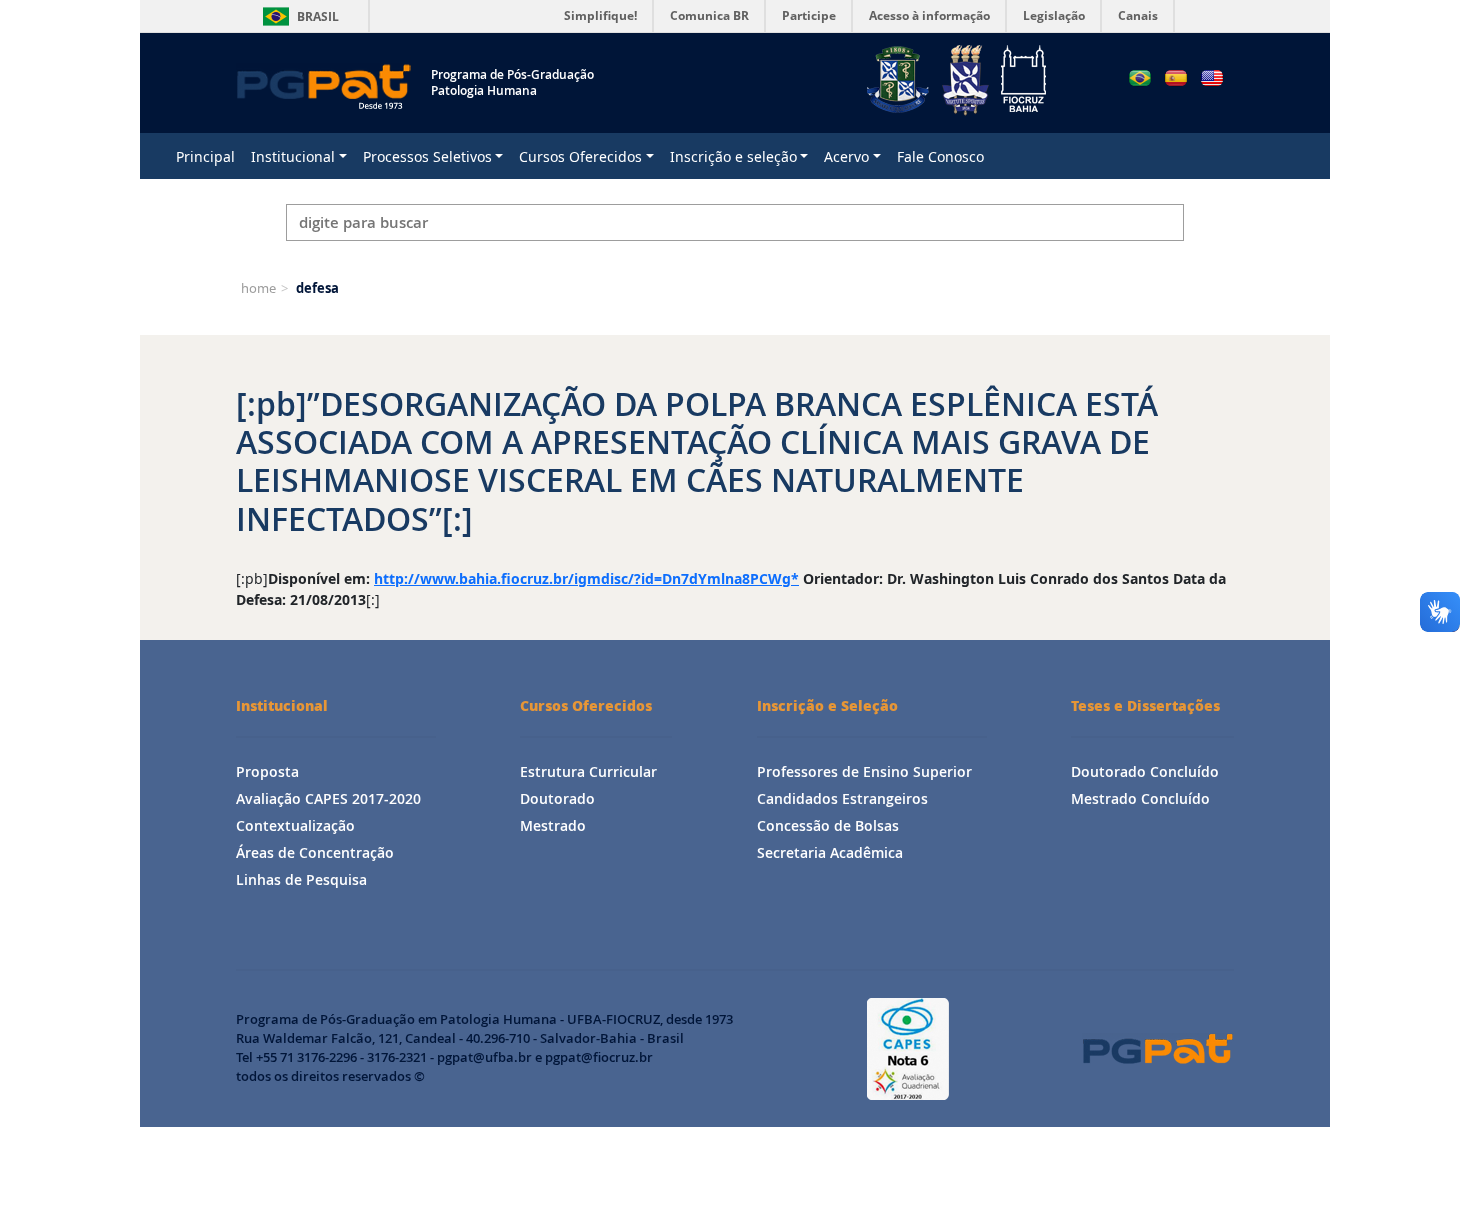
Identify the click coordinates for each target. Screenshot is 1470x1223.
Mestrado (553, 825)
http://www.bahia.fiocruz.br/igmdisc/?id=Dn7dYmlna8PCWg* (586, 578)
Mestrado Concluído (1140, 798)
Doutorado (557, 798)
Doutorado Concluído (1145, 771)
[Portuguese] (1140, 78)
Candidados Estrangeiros (842, 798)
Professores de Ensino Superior (864, 771)
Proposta (267, 771)
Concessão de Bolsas (828, 825)
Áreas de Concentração (315, 852)
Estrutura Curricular (588, 771)
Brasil (297, 16)
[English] (1212, 78)
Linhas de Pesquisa (301, 879)
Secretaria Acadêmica (830, 852)
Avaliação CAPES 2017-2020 (328, 798)
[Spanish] (1176, 78)
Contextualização (295, 825)
